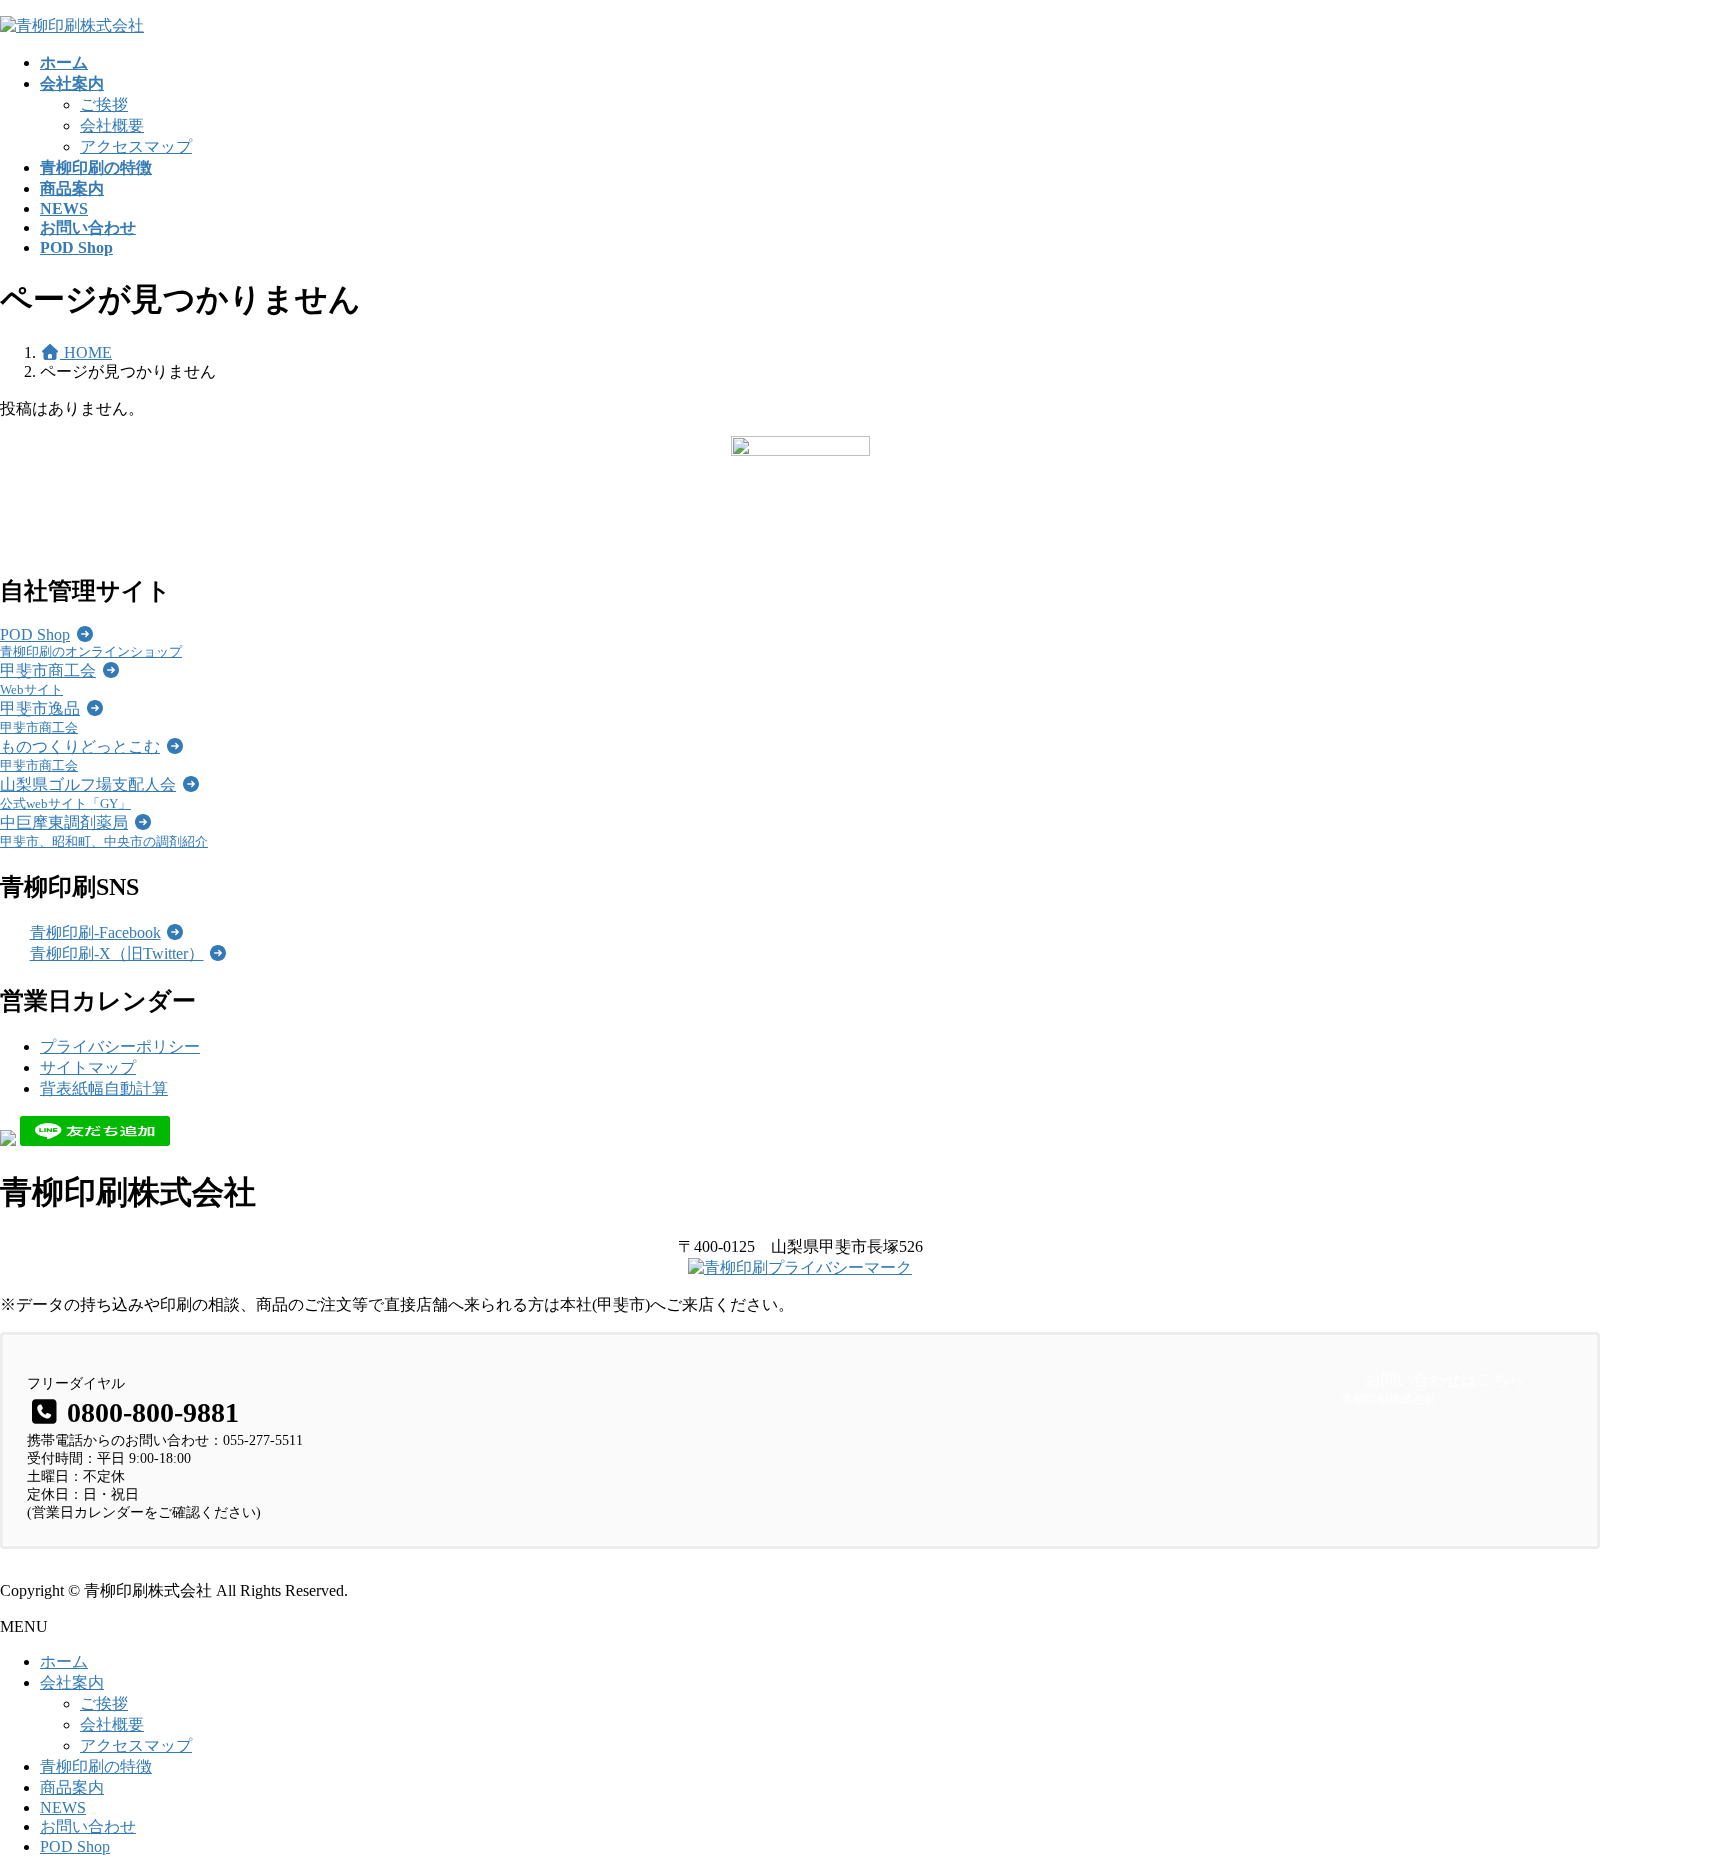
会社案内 (72, 1682)
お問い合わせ (88, 1826)
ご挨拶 (104, 104)
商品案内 (72, 1787)
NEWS (63, 1807)
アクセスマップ (136, 146)
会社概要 (112, 125)
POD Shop (75, 1846)
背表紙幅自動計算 (104, 1088)
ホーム (64, 1661)
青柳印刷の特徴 (96, 1766)
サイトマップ (88, 1067)
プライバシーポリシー (120, 1046)
